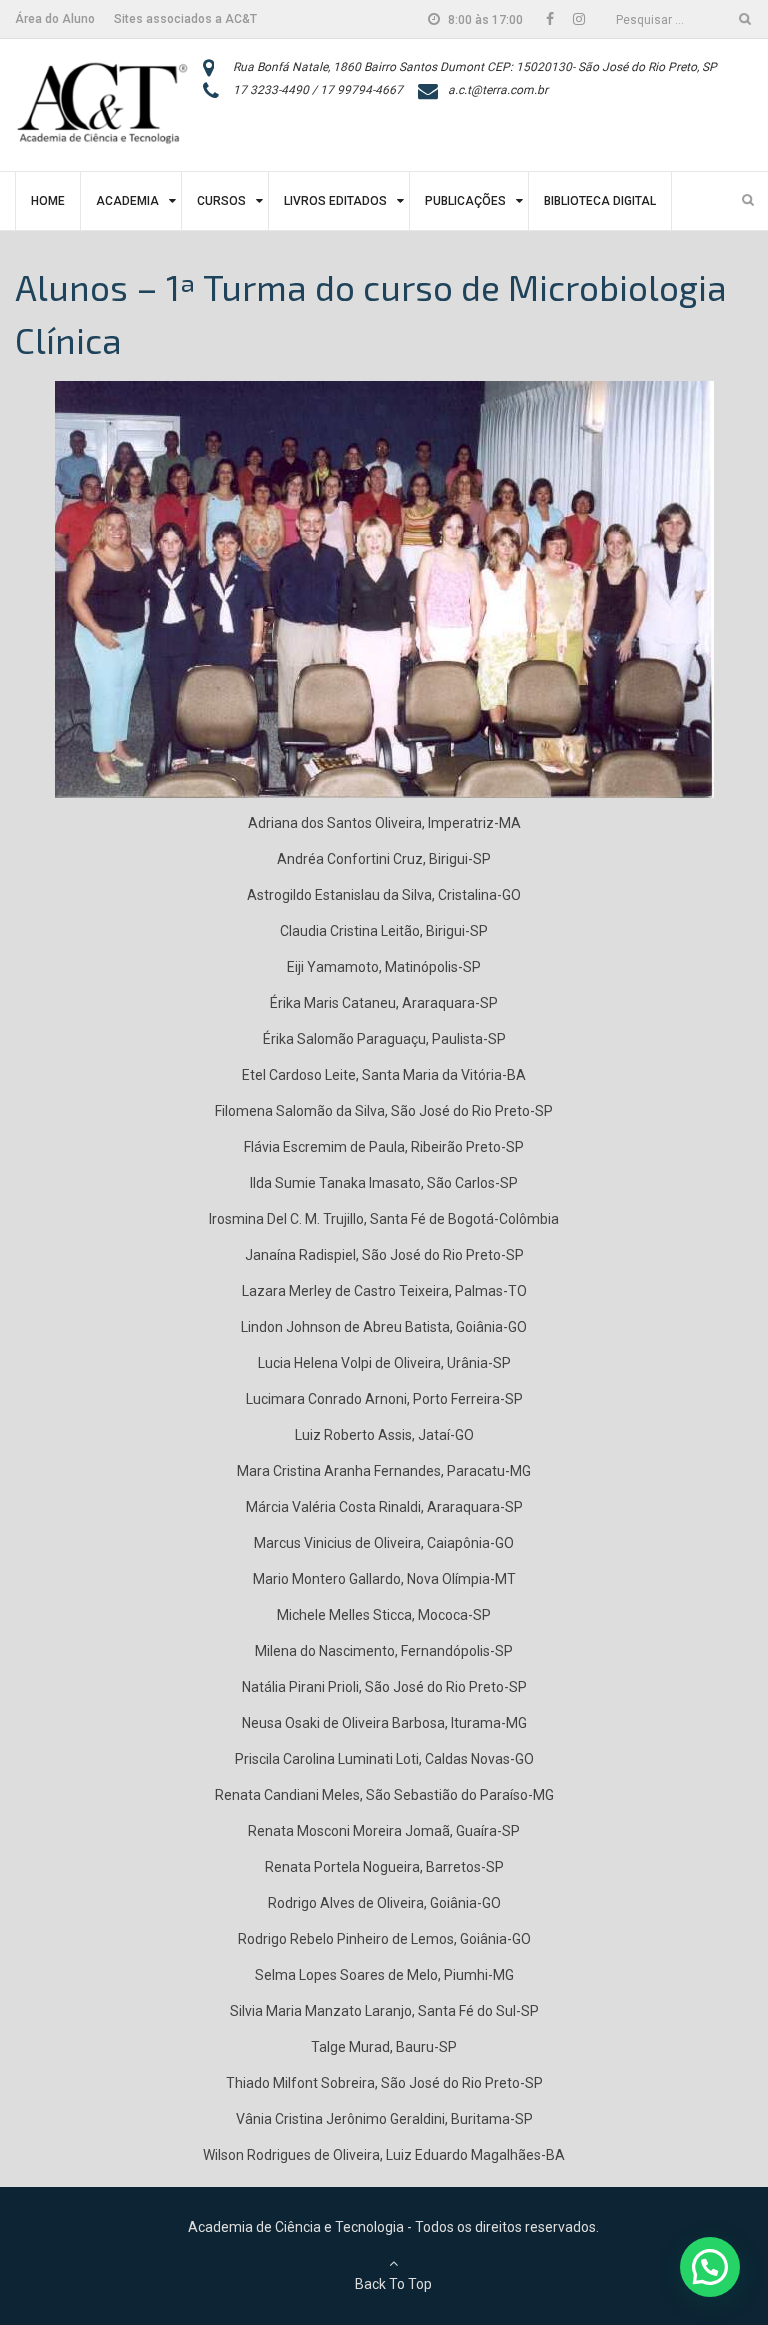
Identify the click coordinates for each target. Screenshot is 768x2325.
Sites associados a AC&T (185, 19)
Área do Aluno (55, 19)
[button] (710, 2267)
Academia (127, 201)
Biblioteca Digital (600, 201)
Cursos (221, 201)
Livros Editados (335, 201)
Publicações (465, 201)
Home (48, 201)
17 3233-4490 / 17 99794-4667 (318, 90)
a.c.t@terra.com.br (498, 90)
